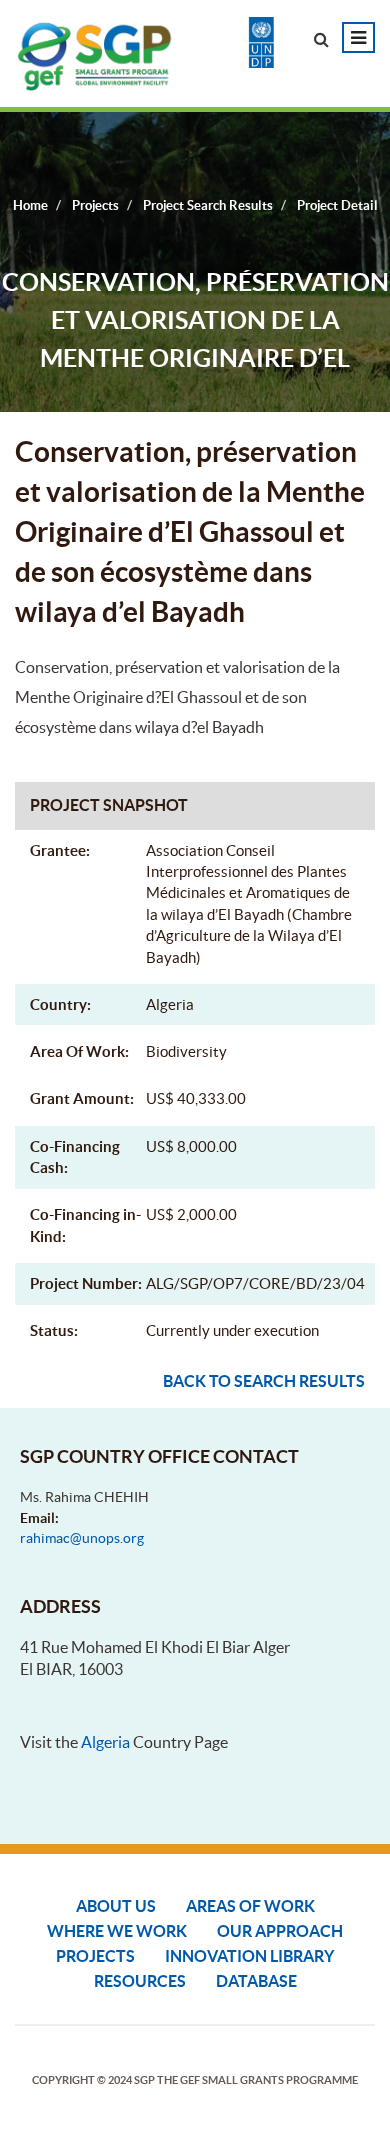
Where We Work (117, 1931)
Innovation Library (249, 1956)
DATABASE (256, 1981)
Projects (95, 1956)
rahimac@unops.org (82, 1538)
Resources (140, 1981)
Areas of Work (250, 1906)
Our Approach (280, 1931)
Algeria (105, 1742)
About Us (116, 1906)
